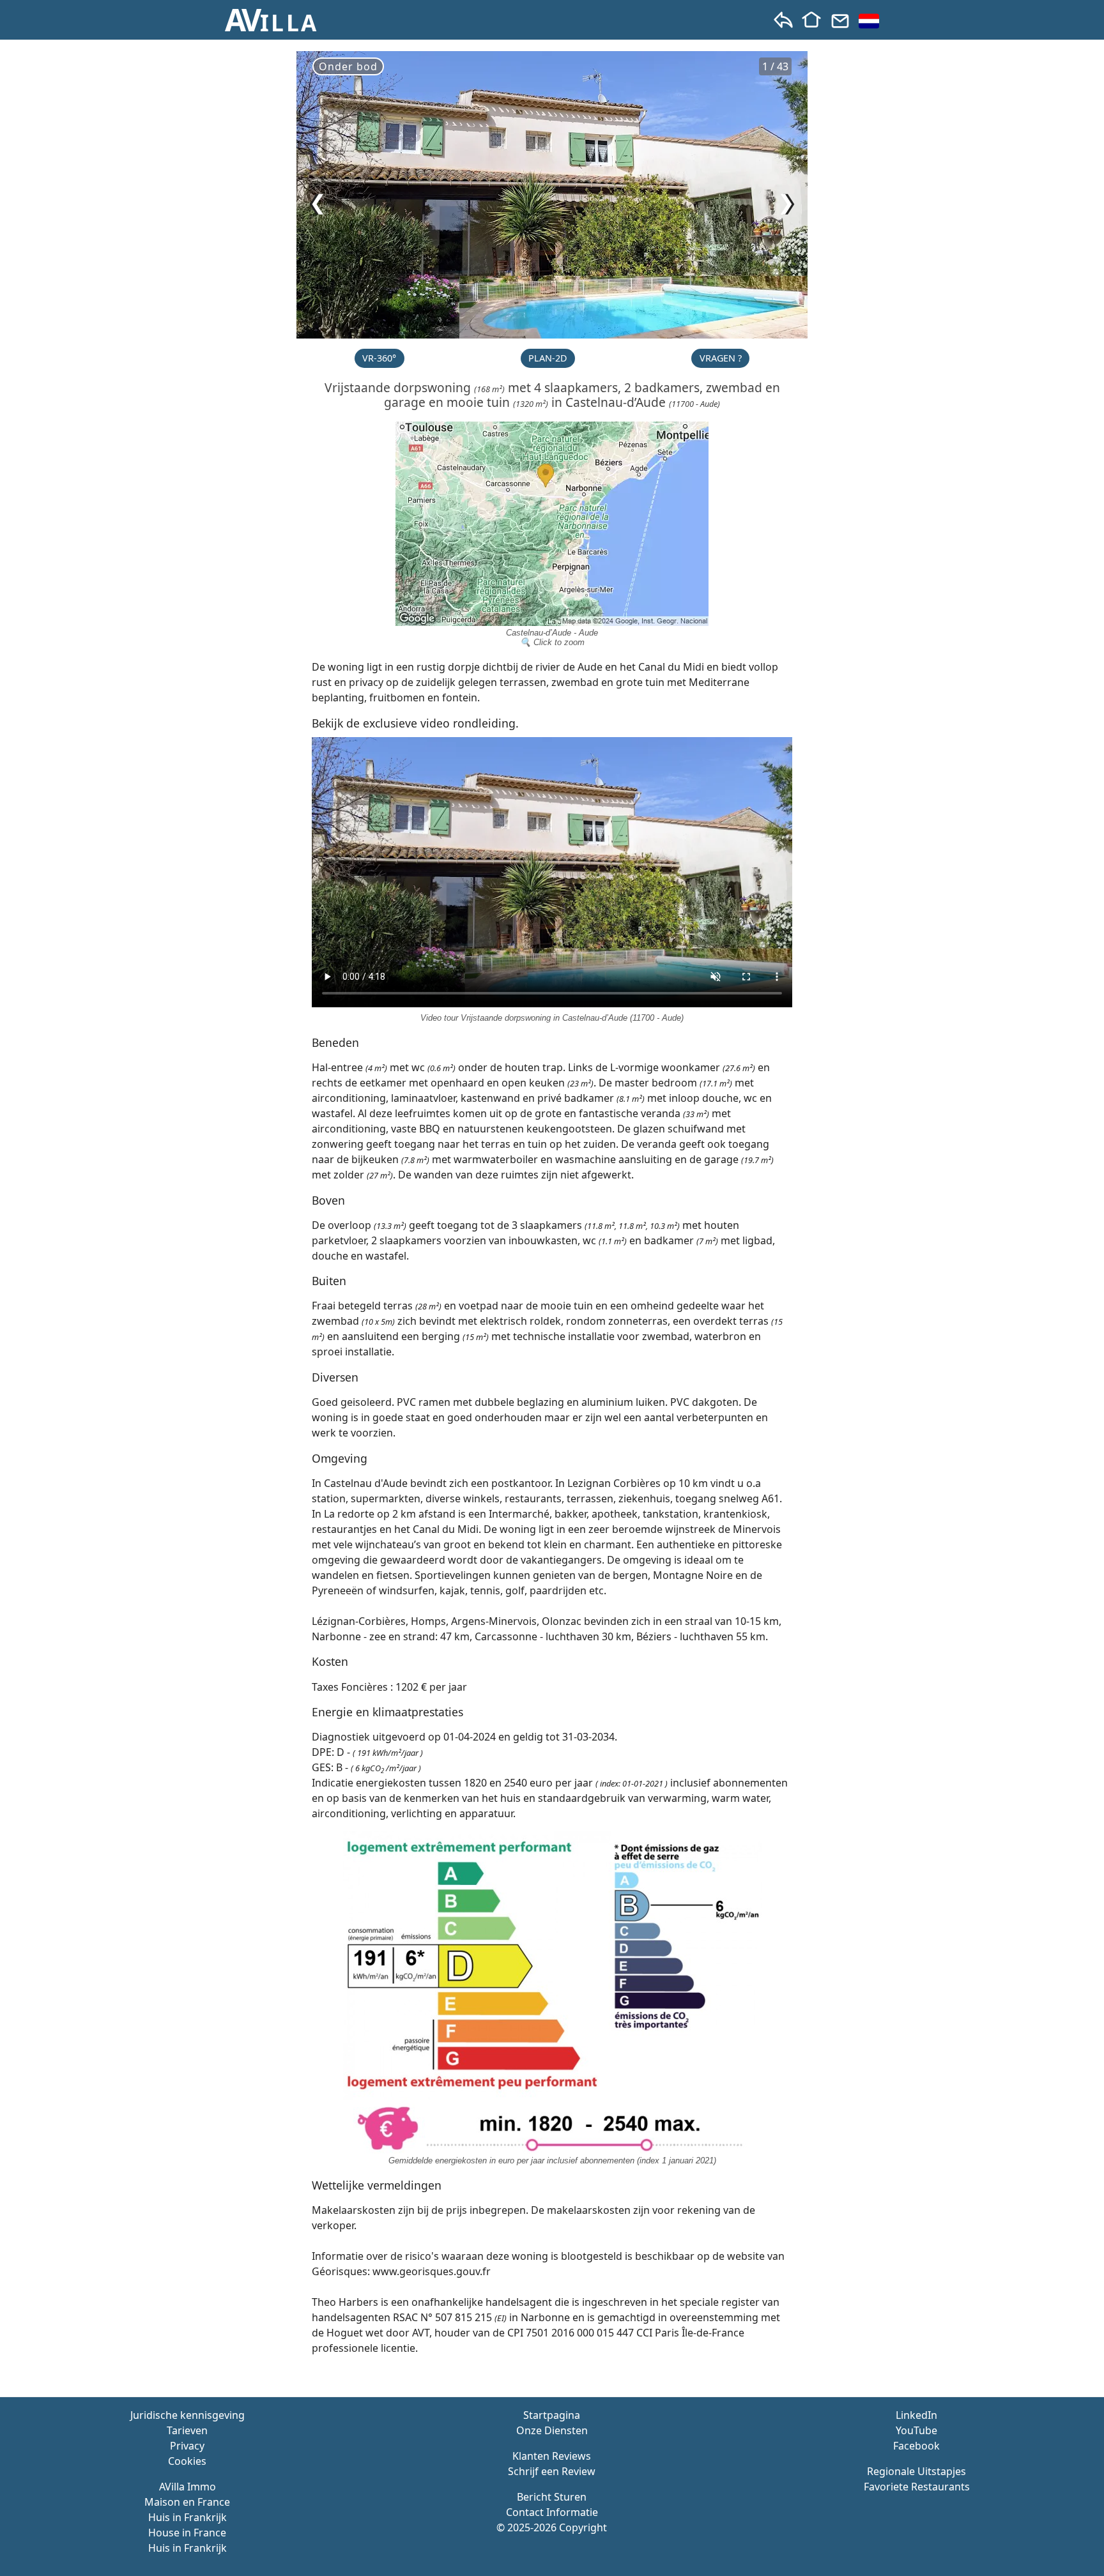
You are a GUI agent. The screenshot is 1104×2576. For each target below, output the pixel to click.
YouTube (916, 2430)
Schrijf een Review (552, 2471)
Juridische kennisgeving (188, 2415)
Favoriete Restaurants (917, 2487)
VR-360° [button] (379, 358)
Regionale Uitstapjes (916, 2471)
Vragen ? (721, 358)
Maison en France (187, 2502)
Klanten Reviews (552, 2456)
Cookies (187, 2461)
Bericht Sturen (552, 2497)
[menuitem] (869, 21)
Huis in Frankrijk (188, 2517)
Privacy (187, 2446)
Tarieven (187, 2430)
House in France (187, 2533)
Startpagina (552, 2415)
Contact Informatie (552, 2512)
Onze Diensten (552, 2430)
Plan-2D (548, 358)
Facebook (916, 2446)
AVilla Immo (188, 2487)
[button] (272, 20)
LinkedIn (916, 2415)
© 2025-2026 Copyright (552, 2527)
